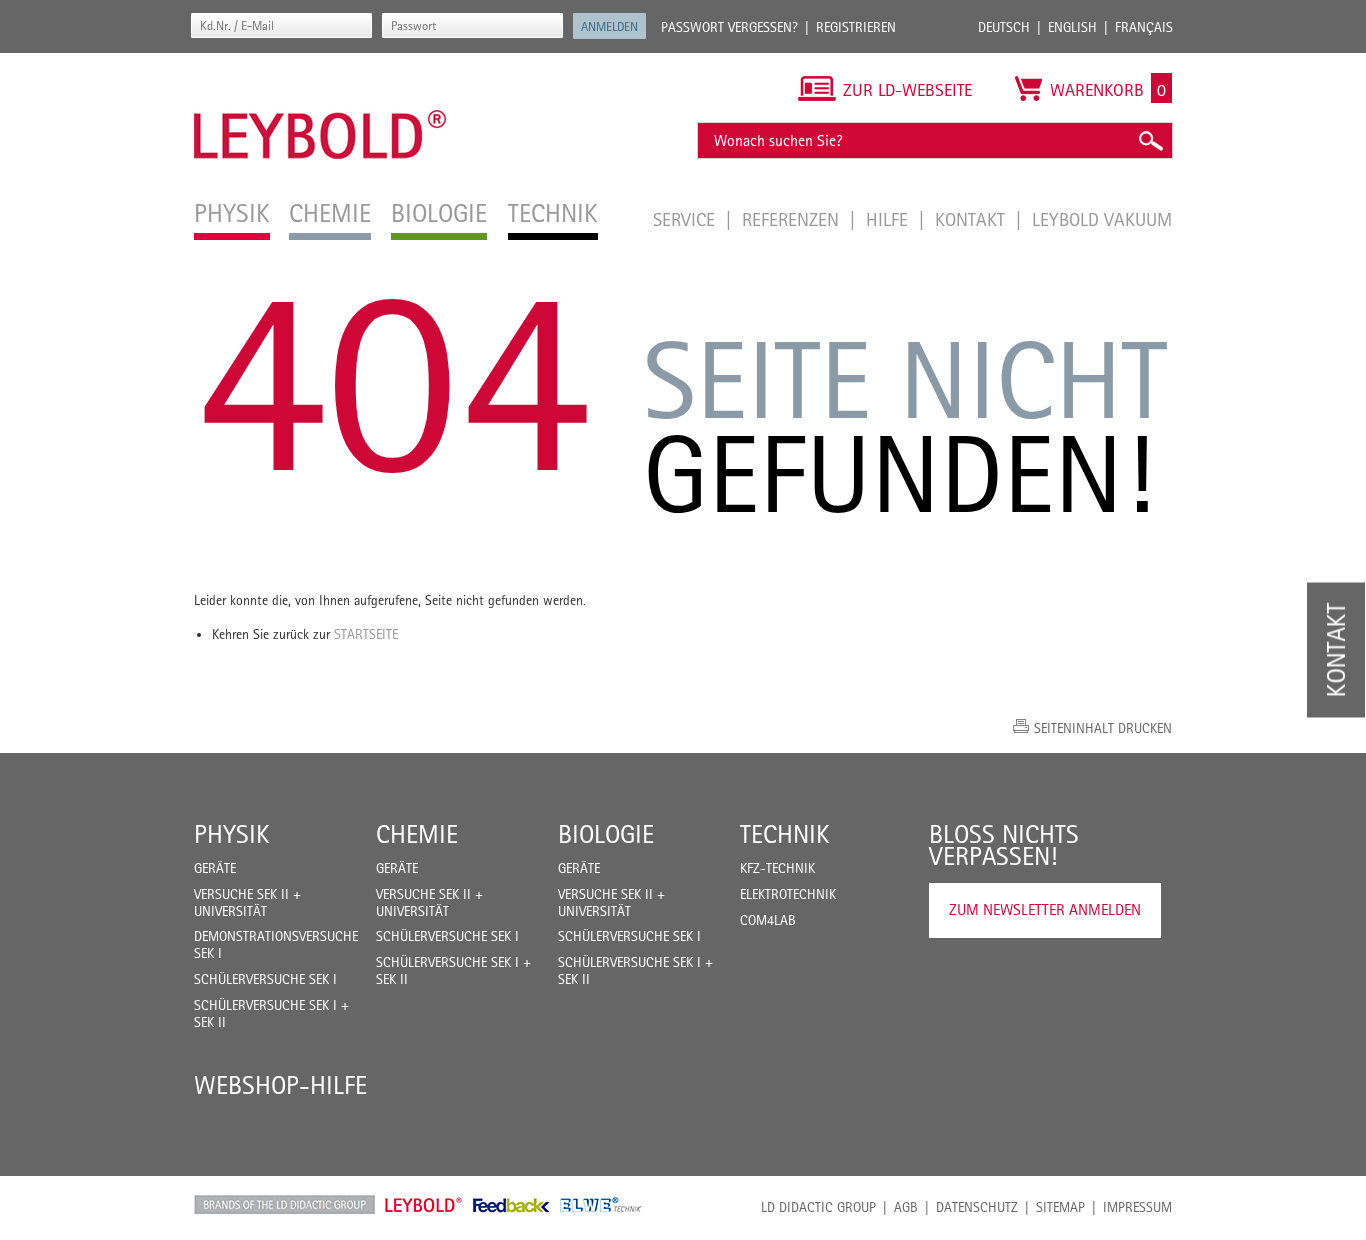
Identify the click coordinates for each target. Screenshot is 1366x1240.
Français (1144, 27)
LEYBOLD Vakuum (1102, 219)
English (1072, 27)
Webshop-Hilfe (280, 1085)
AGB (906, 1207)
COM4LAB (768, 920)
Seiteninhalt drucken (1103, 728)
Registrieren (856, 27)
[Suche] (1150, 140)
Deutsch (1004, 27)
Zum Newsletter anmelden (1045, 909)
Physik (232, 834)
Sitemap (1060, 1207)
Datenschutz (977, 1207)
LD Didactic (284, 1205)
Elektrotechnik (788, 894)
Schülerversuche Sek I (265, 979)
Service (686, 219)
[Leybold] (320, 63)
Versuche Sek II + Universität (247, 902)
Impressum (1137, 1207)
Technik (785, 834)
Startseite (366, 634)
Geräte (215, 868)
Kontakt (972, 219)
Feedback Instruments (511, 1205)
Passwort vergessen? (729, 27)
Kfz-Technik (777, 868)
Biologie (606, 834)
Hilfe (889, 219)
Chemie (417, 834)
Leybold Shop (424, 1205)
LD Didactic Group (818, 1207)
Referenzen (793, 219)
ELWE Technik (601, 1205)
